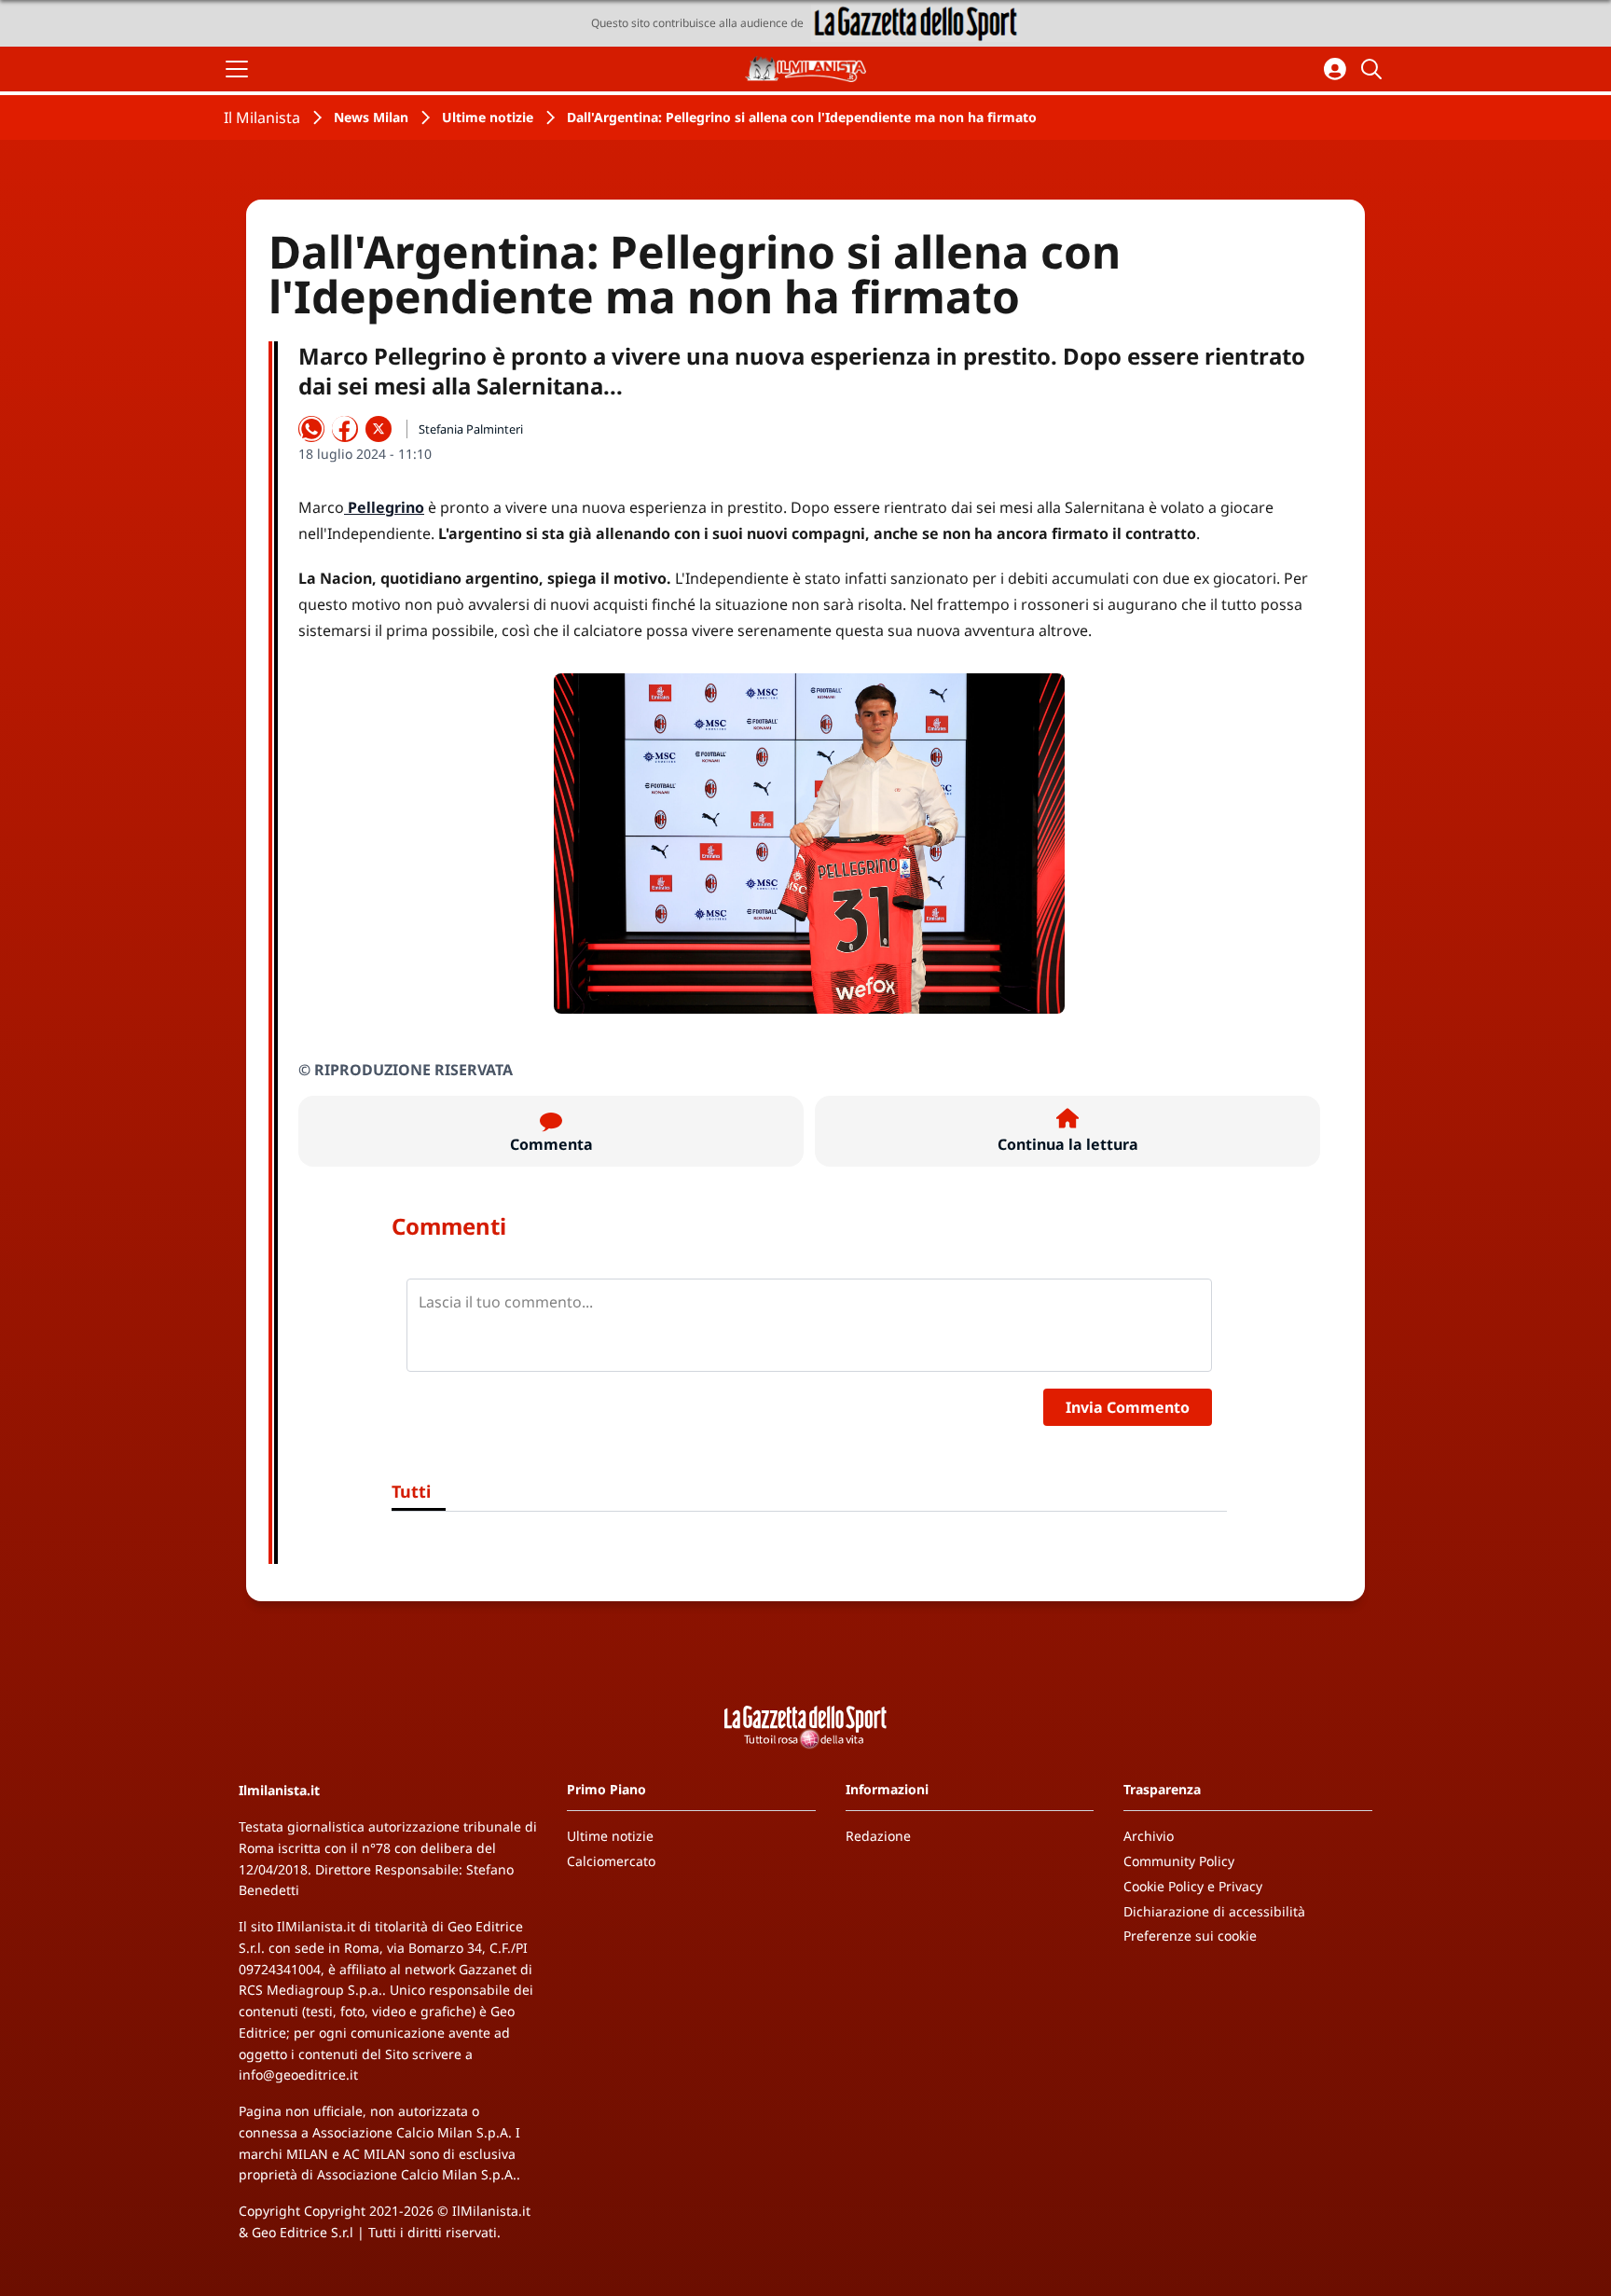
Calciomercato (611, 1861)
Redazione (878, 1836)
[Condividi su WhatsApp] (311, 429)
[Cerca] (1374, 69)
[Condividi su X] (379, 429)
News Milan (371, 117)
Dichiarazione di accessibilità (1214, 1911)
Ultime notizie (488, 117)
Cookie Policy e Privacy (1193, 1886)
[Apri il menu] (237, 69)
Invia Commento (1128, 1407)
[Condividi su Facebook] (345, 429)
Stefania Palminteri (471, 429)
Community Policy (1179, 1861)
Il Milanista (262, 118)
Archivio (1149, 1836)
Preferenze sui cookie (1190, 1936)
